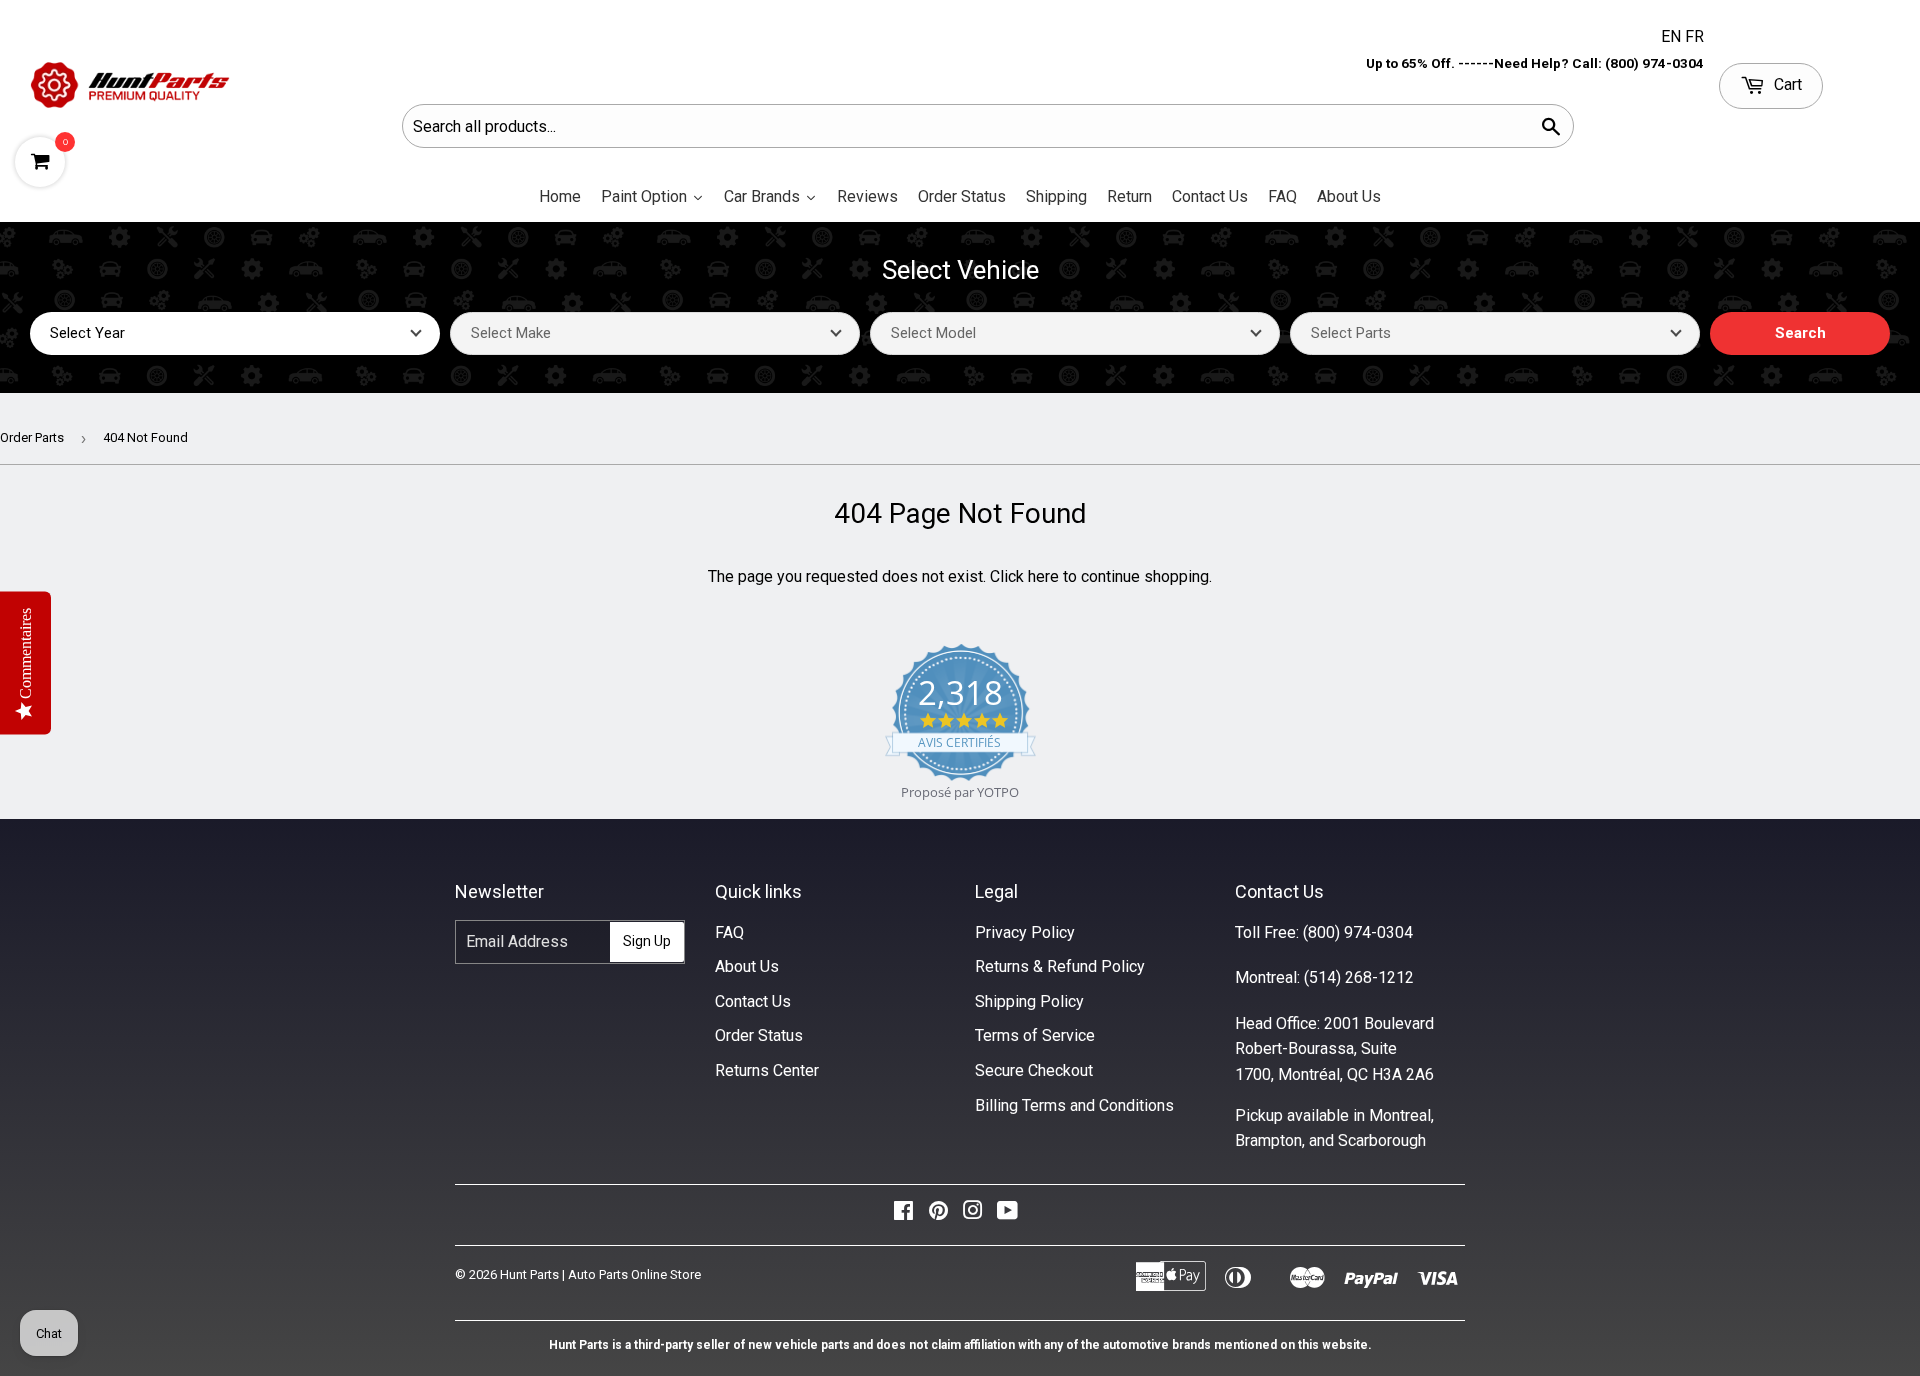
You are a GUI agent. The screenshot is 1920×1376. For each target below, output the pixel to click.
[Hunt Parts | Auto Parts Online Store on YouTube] (1007, 1215)
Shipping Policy (1029, 1001)
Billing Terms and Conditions (1074, 1105)
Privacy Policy (1025, 932)
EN (1673, 36)
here (1043, 576)
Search (1800, 333)
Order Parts (32, 437)
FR (1694, 36)
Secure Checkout (1034, 1070)
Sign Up (647, 941)
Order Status (759, 1035)
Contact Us (753, 1001)
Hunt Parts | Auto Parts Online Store (600, 1274)
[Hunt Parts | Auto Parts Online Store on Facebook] (903, 1215)
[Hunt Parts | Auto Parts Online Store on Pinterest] (938, 1215)
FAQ (729, 932)
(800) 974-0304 (1358, 932)
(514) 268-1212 (1359, 977)
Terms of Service (1035, 1035)
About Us (747, 966)
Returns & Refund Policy (1060, 966)
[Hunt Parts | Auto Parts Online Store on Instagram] (973, 1215)
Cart (1786, 84)
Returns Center (767, 1070)
